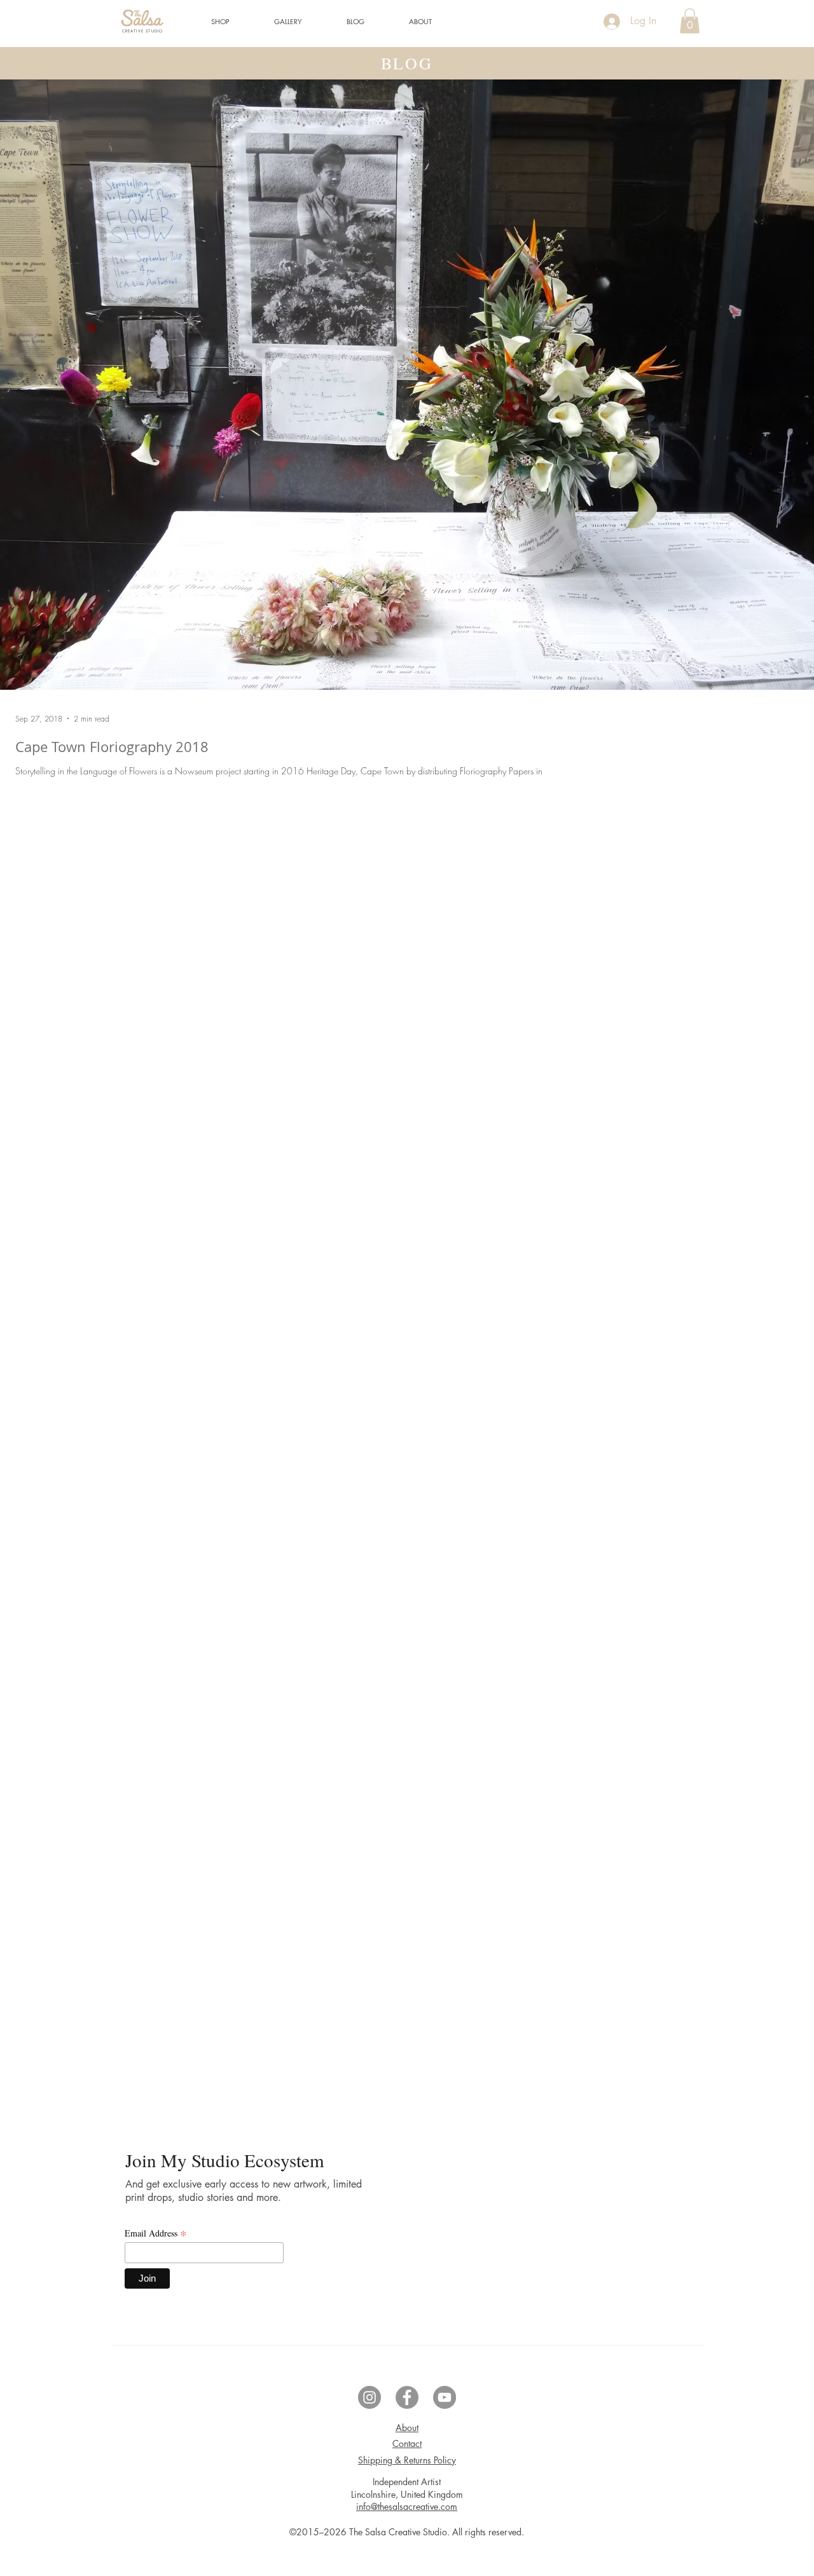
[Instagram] (369, 2397)
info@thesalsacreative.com (407, 2506)
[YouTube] (445, 2397)
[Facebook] (407, 2397)
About (407, 2428)
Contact (407, 2443)
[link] (690, 21)
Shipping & (407, 2460)
